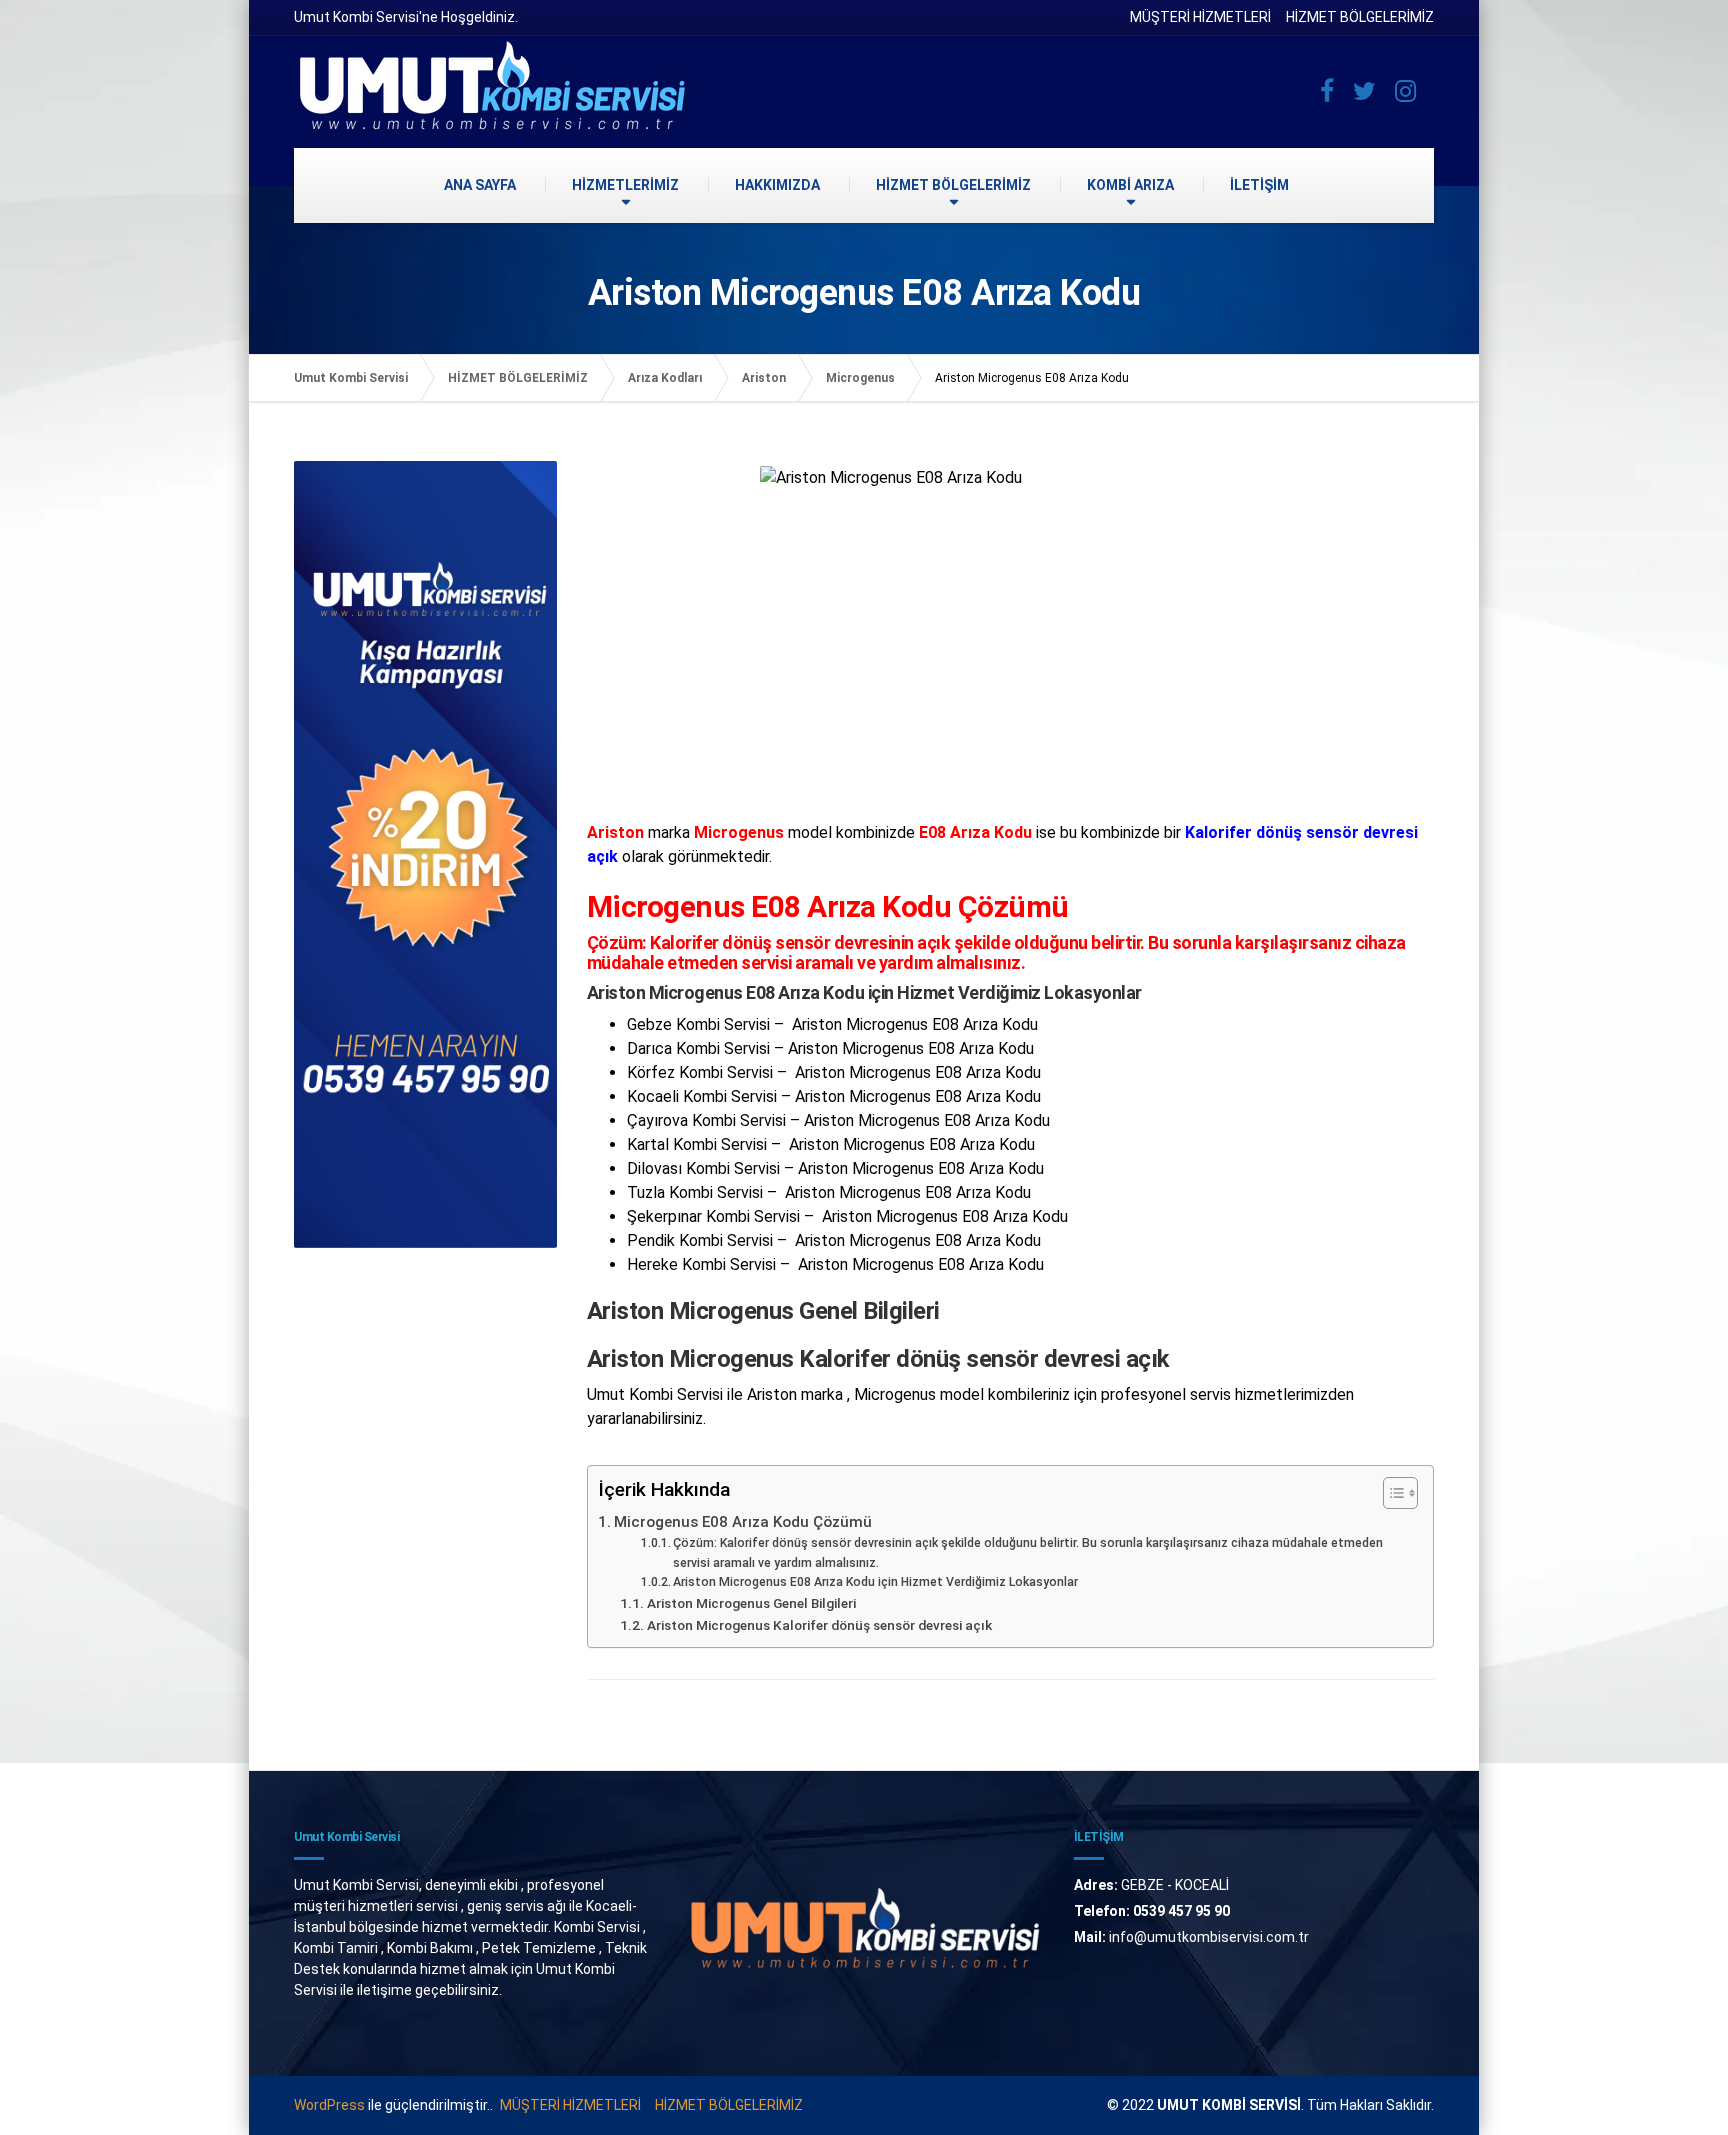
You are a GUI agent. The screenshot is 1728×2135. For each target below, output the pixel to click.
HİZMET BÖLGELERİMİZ (1360, 17)
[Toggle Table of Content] (1390, 1493)
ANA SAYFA (480, 185)
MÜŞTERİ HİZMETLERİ (1200, 17)
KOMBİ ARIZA (1130, 185)
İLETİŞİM (1259, 185)
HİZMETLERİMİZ (625, 185)
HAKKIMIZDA (777, 185)
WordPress (329, 2105)
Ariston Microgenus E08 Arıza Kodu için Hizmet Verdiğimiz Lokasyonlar (875, 1582)
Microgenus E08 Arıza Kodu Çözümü (743, 1522)
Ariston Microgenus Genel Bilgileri (751, 1603)
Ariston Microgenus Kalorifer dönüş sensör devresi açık (819, 1625)
